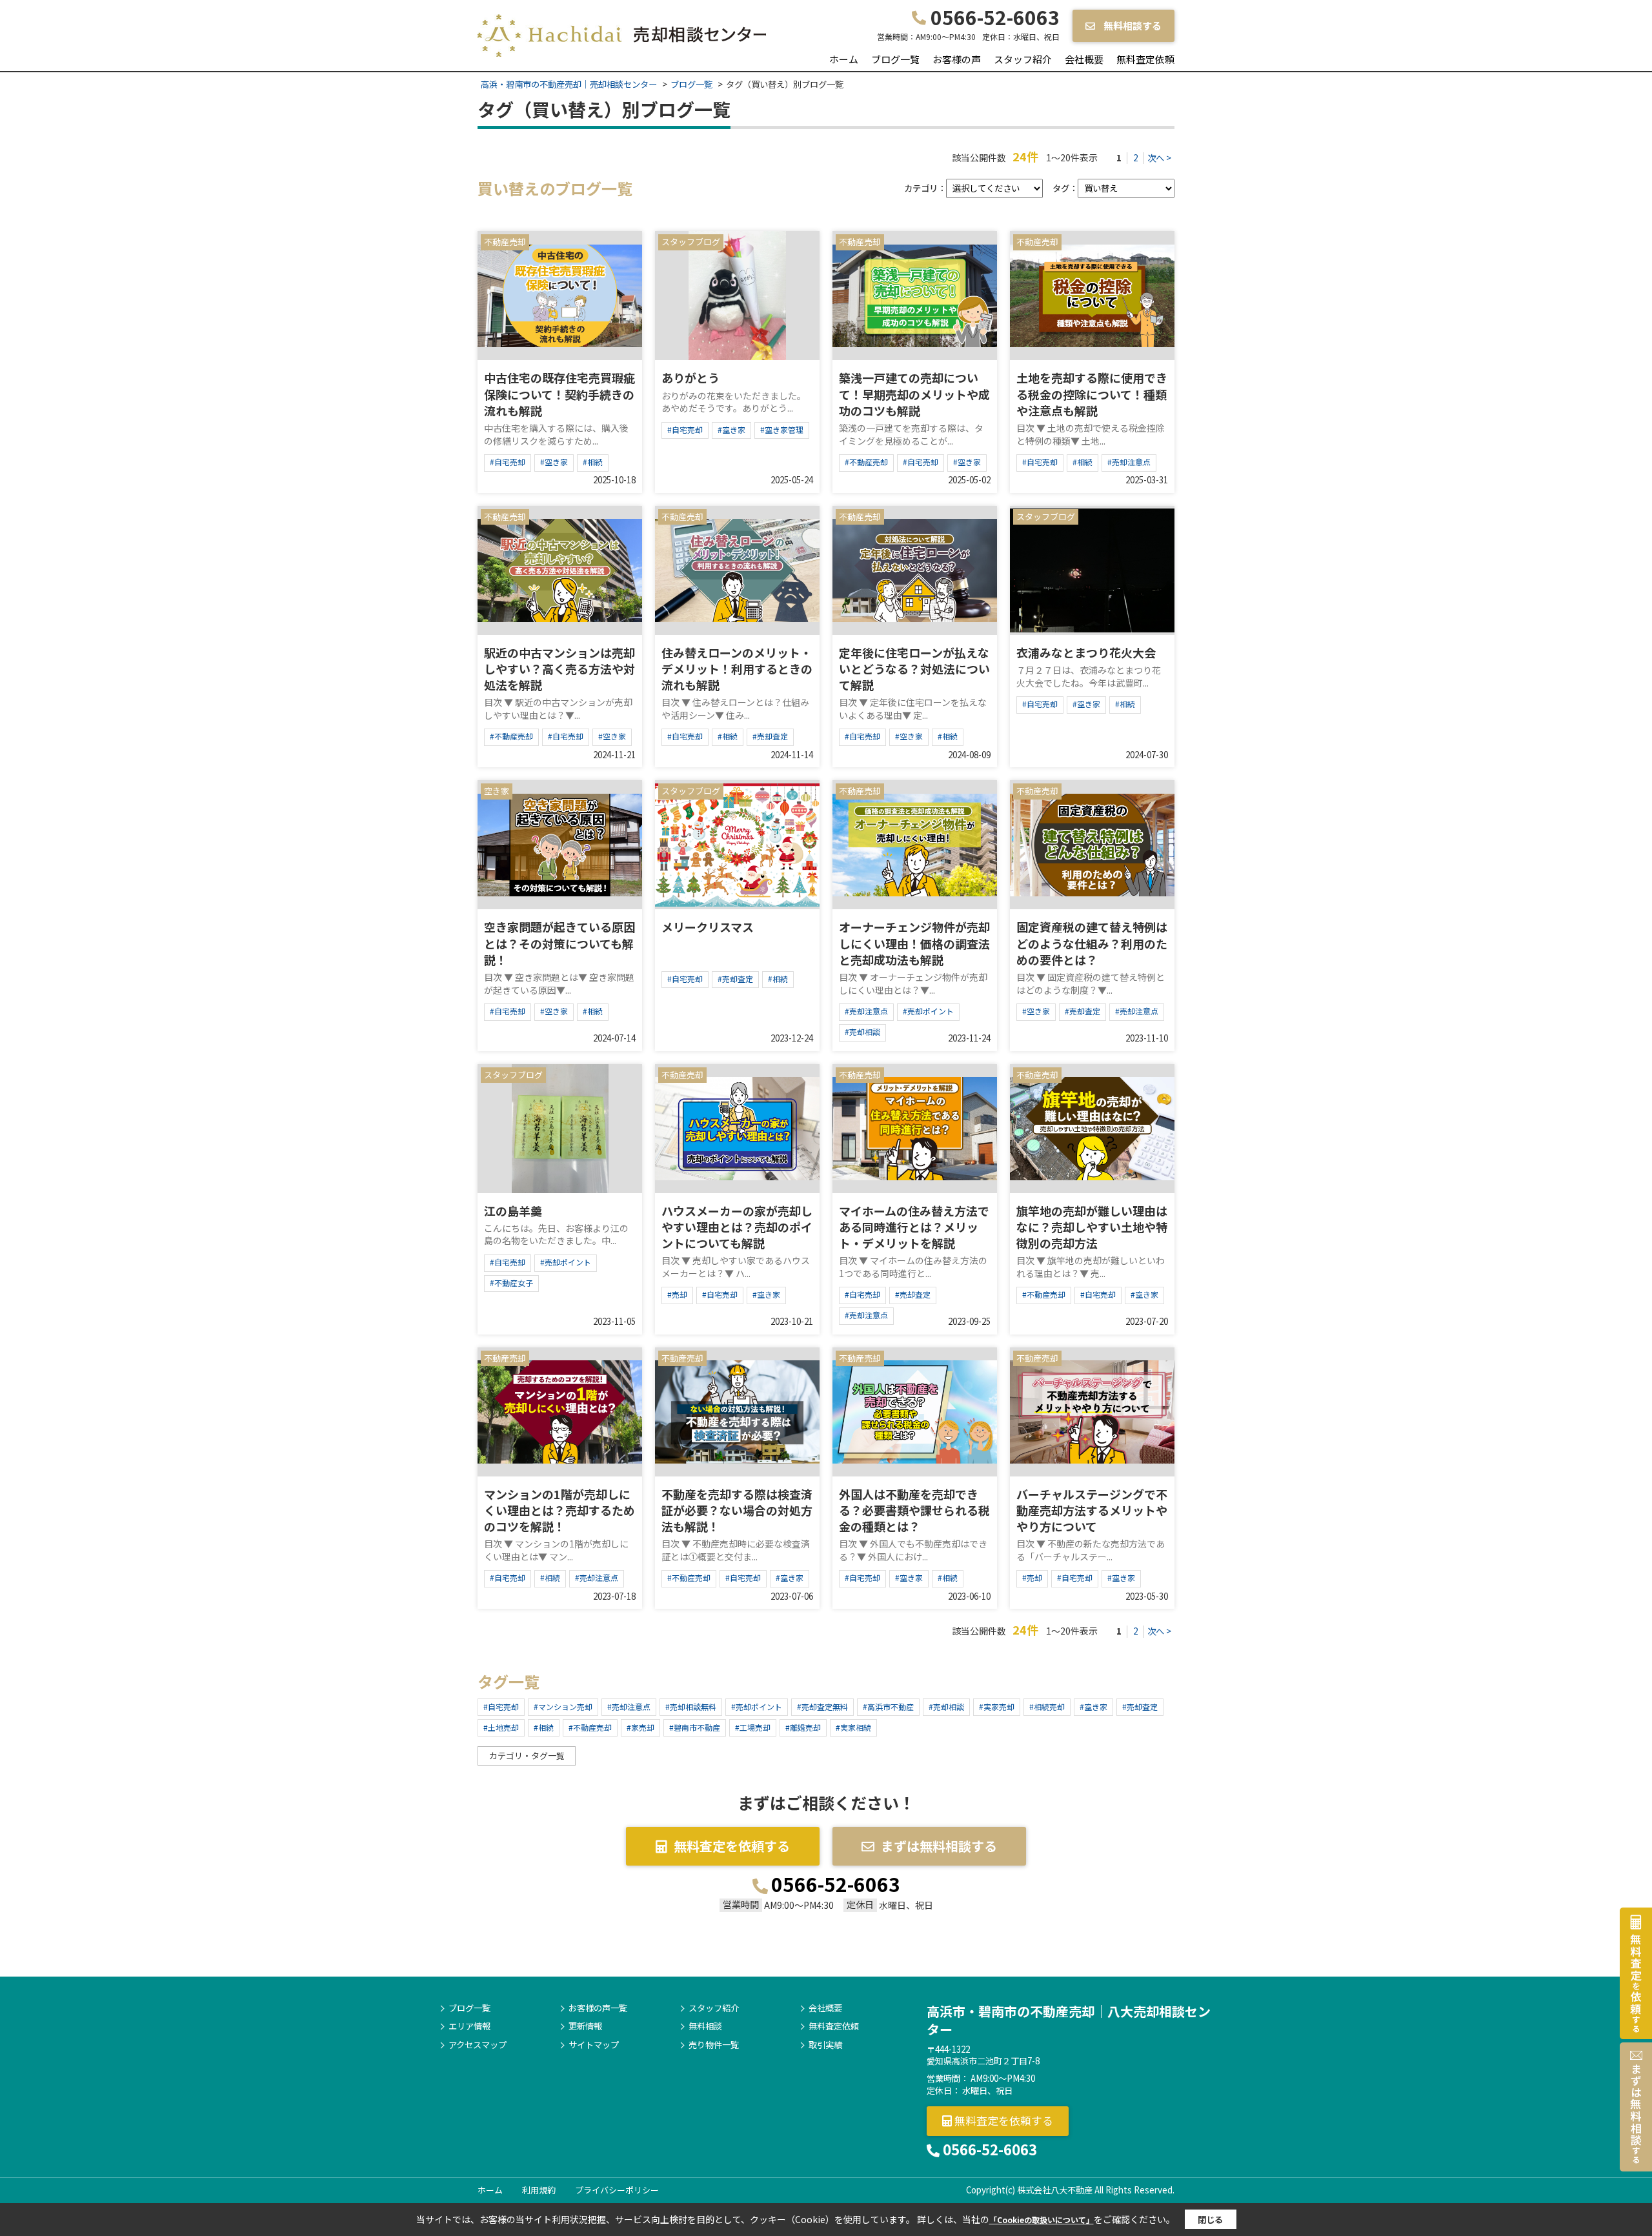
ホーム (844, 59)
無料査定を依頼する (732, 1846)
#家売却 (640, 1727)
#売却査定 (770, 736)
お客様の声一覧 (598, 2008)
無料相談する (1132, 25)
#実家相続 (853, 1727)
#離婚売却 (803, 1727)
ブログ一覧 (895, 59)
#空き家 (554, 462)
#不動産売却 (866, 462)
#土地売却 (501, 1727)
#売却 (677, 1294)
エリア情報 (469, 2026)
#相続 (593, 462)
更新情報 (585, 2026)
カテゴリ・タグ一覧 (527, 1756)
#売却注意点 (1129, 462)
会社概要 (1084, 59)
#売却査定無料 (822, 1707)
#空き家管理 (782, 429)
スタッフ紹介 (1023, 59)
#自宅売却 (508, 462)
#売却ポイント (928, 1011)
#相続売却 (1047, 1707)
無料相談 (705, 2026)
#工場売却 (753, 1727)
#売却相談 (862, 1032)
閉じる (1210, 2220)
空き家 (497, 791)
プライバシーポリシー (617, 2190)
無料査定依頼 (1145, 59)
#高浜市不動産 (888, 1707)
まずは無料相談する (939, 1846)
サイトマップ (594, 2045)
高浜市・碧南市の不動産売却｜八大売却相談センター (1069, 2020)
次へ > (1159, 158)
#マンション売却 (563, 1707)
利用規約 (539, 2190)
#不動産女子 (511, 1283)
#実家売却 (997, 1707)
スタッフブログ (691, 242)
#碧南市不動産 (695, 1727)
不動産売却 (505, 242)
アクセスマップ (478, 2045)
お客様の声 (957, 59)
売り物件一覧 (714, 2045)
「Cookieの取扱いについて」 (1042, 2220)
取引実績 (825, 2045)
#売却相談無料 (691, 1707)
